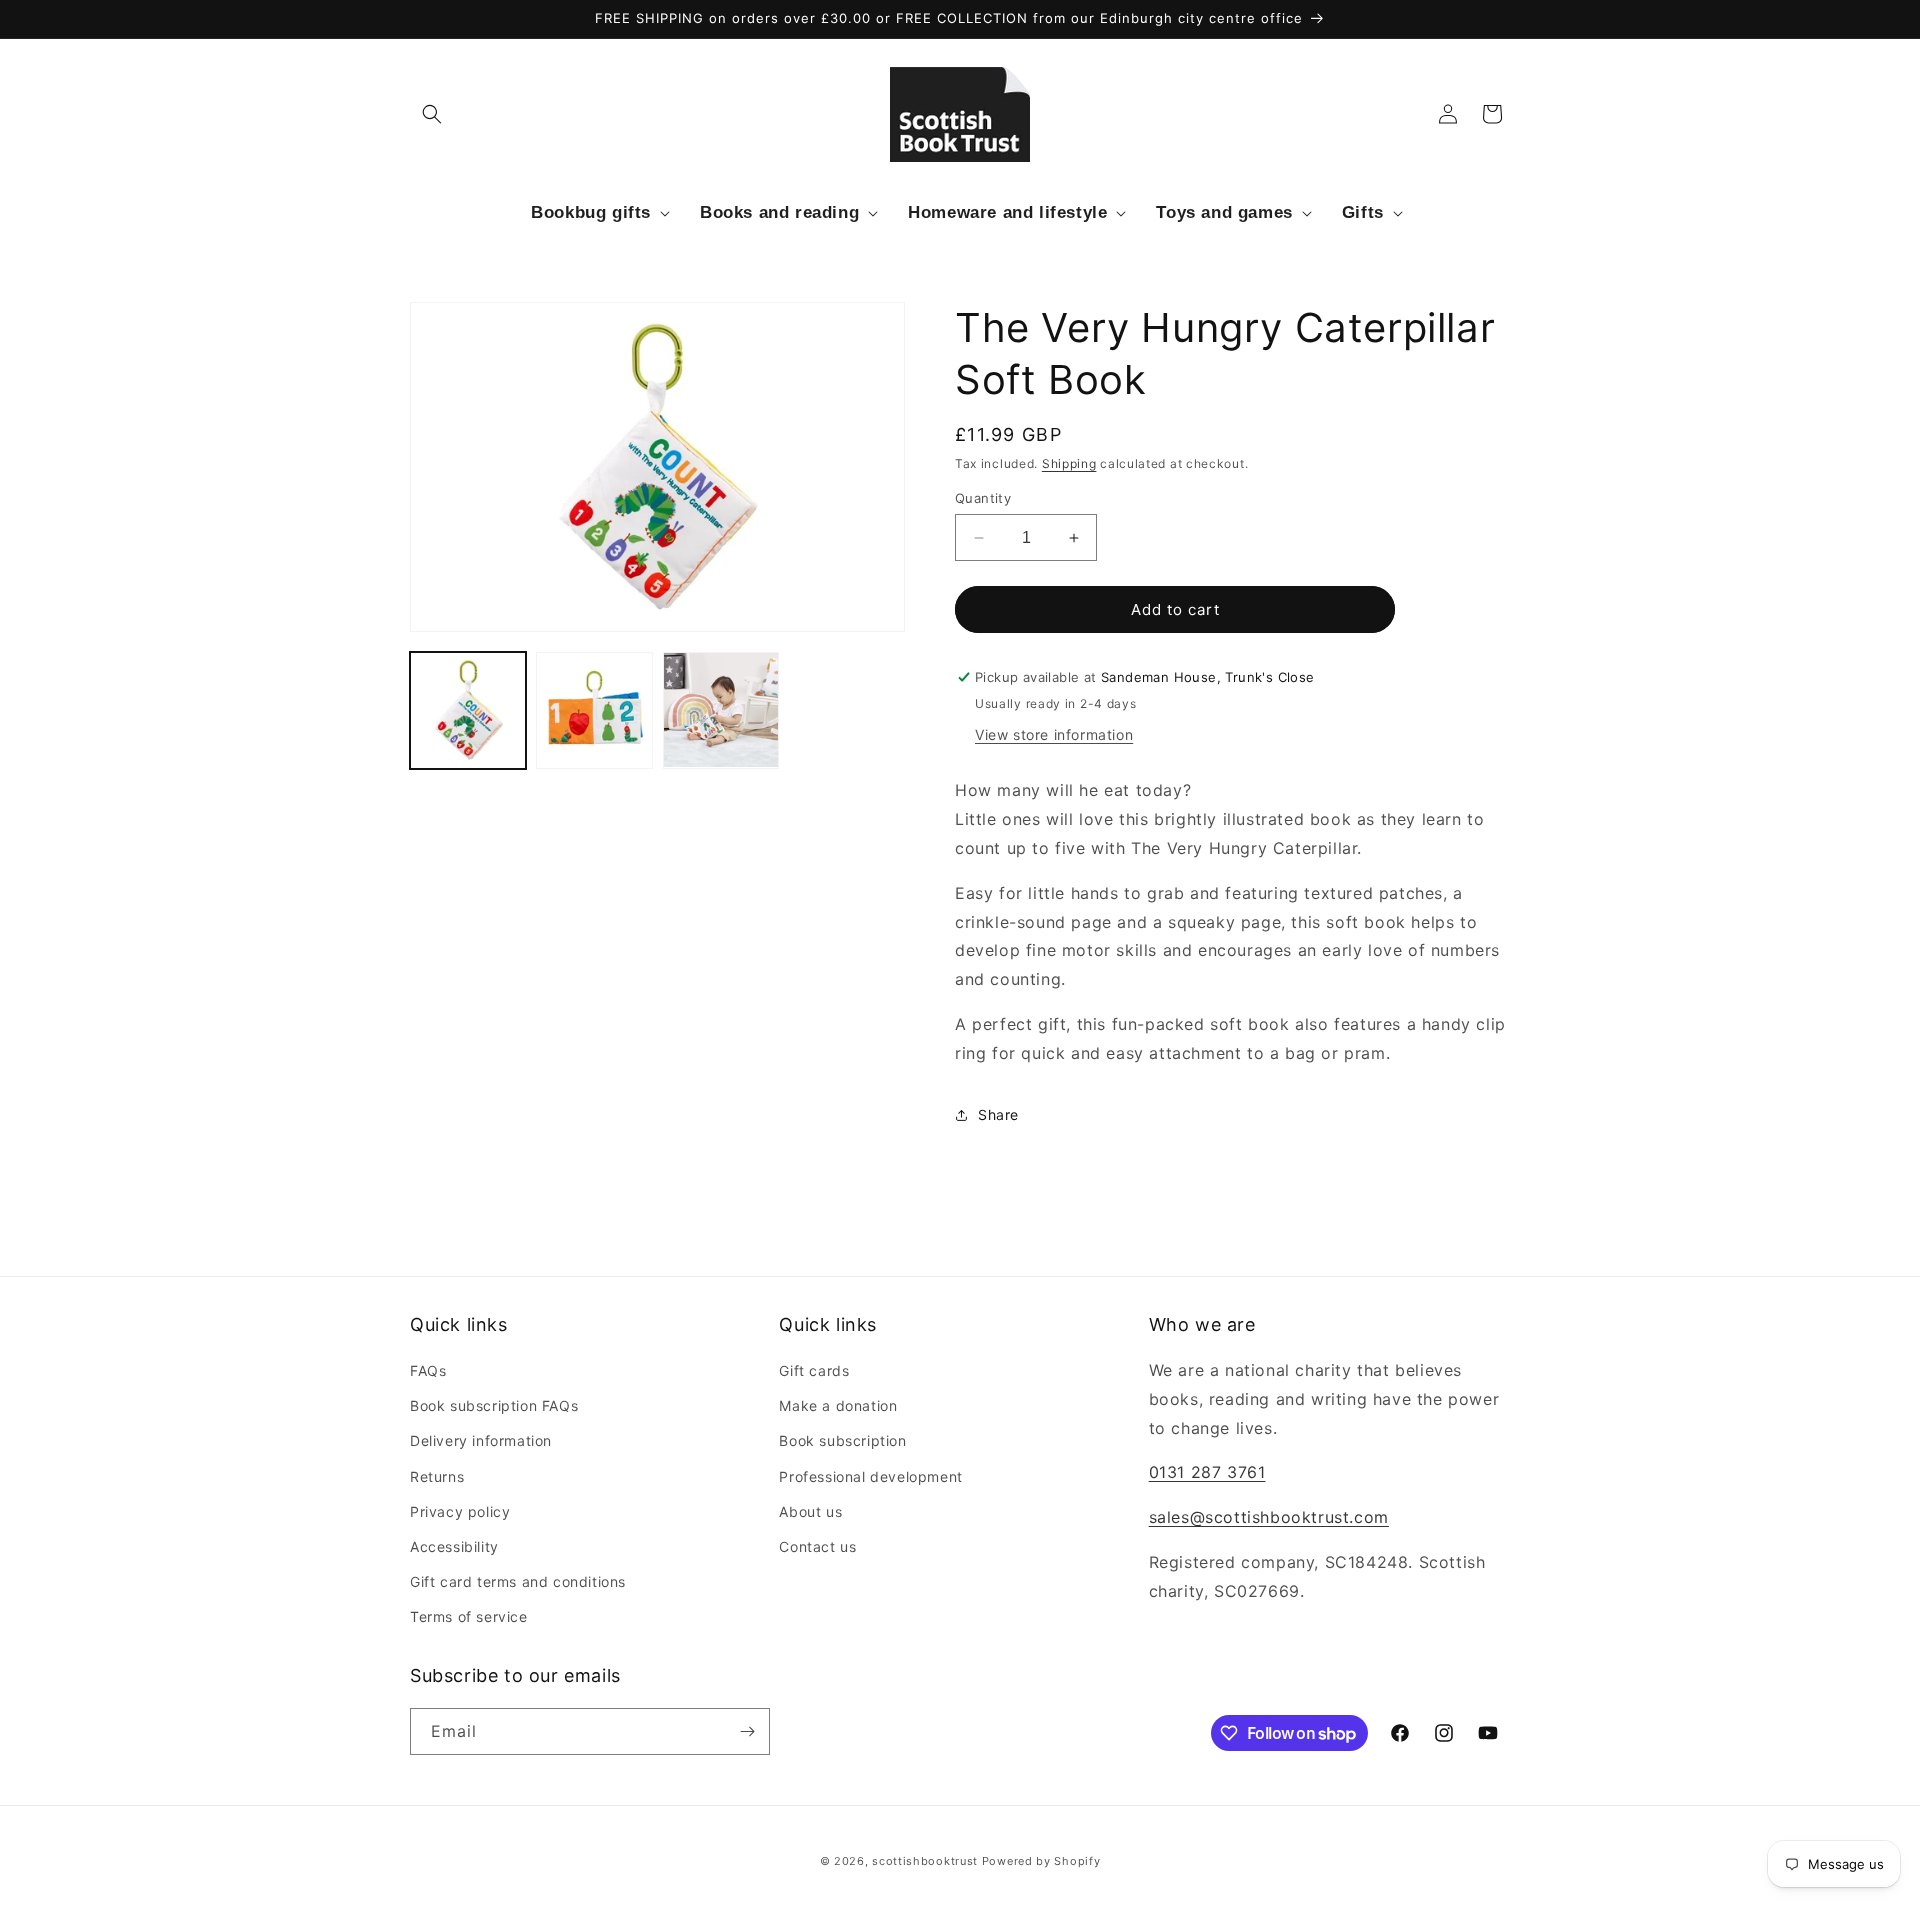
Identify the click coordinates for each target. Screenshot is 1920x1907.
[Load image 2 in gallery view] (594, 710)
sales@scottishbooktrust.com (1269, 1517)
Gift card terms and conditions (518, 1581)
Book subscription (842, 1440)
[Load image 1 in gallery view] (468, 710)
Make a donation (838, 1405)
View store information (1054, 734)
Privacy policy (460, 1511)
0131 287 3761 (1207, 1472)
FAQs (428, 1370)
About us (810, 1511)
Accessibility (454, 1546)
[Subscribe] (747, 1731)
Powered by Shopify (1041, 1861)
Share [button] (998, 1114)
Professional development (870, 1476)
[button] (432, 114)
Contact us (817, 1546)
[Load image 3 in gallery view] (721, 710)
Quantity (983, 498)
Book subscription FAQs (494, 1405)
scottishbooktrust (925, 1861)
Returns (437, 1476)
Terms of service (469, 1616)
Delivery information (481, 1440)
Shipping (1069, 463)
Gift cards (814, 1370)
